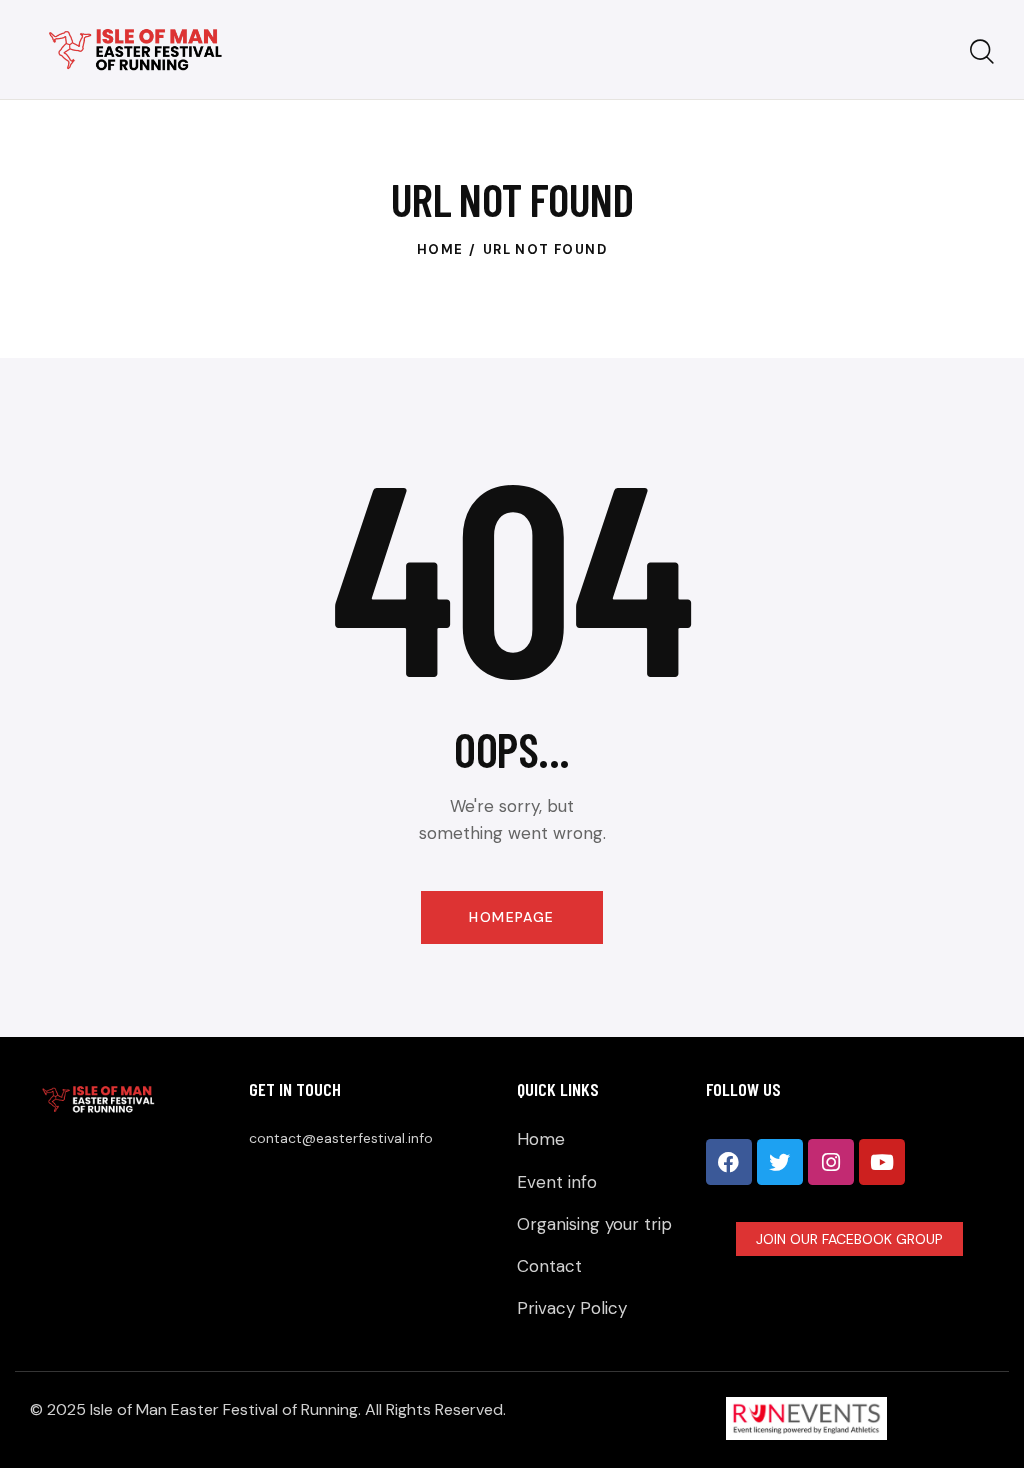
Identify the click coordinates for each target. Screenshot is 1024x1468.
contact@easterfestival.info (341, 1138)
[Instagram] (831, 1162)
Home (440, 249)
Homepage (511, 917)
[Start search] (982, 53)
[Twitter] (780, 1162)
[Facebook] (729, 1162)
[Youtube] (882, 1162)
